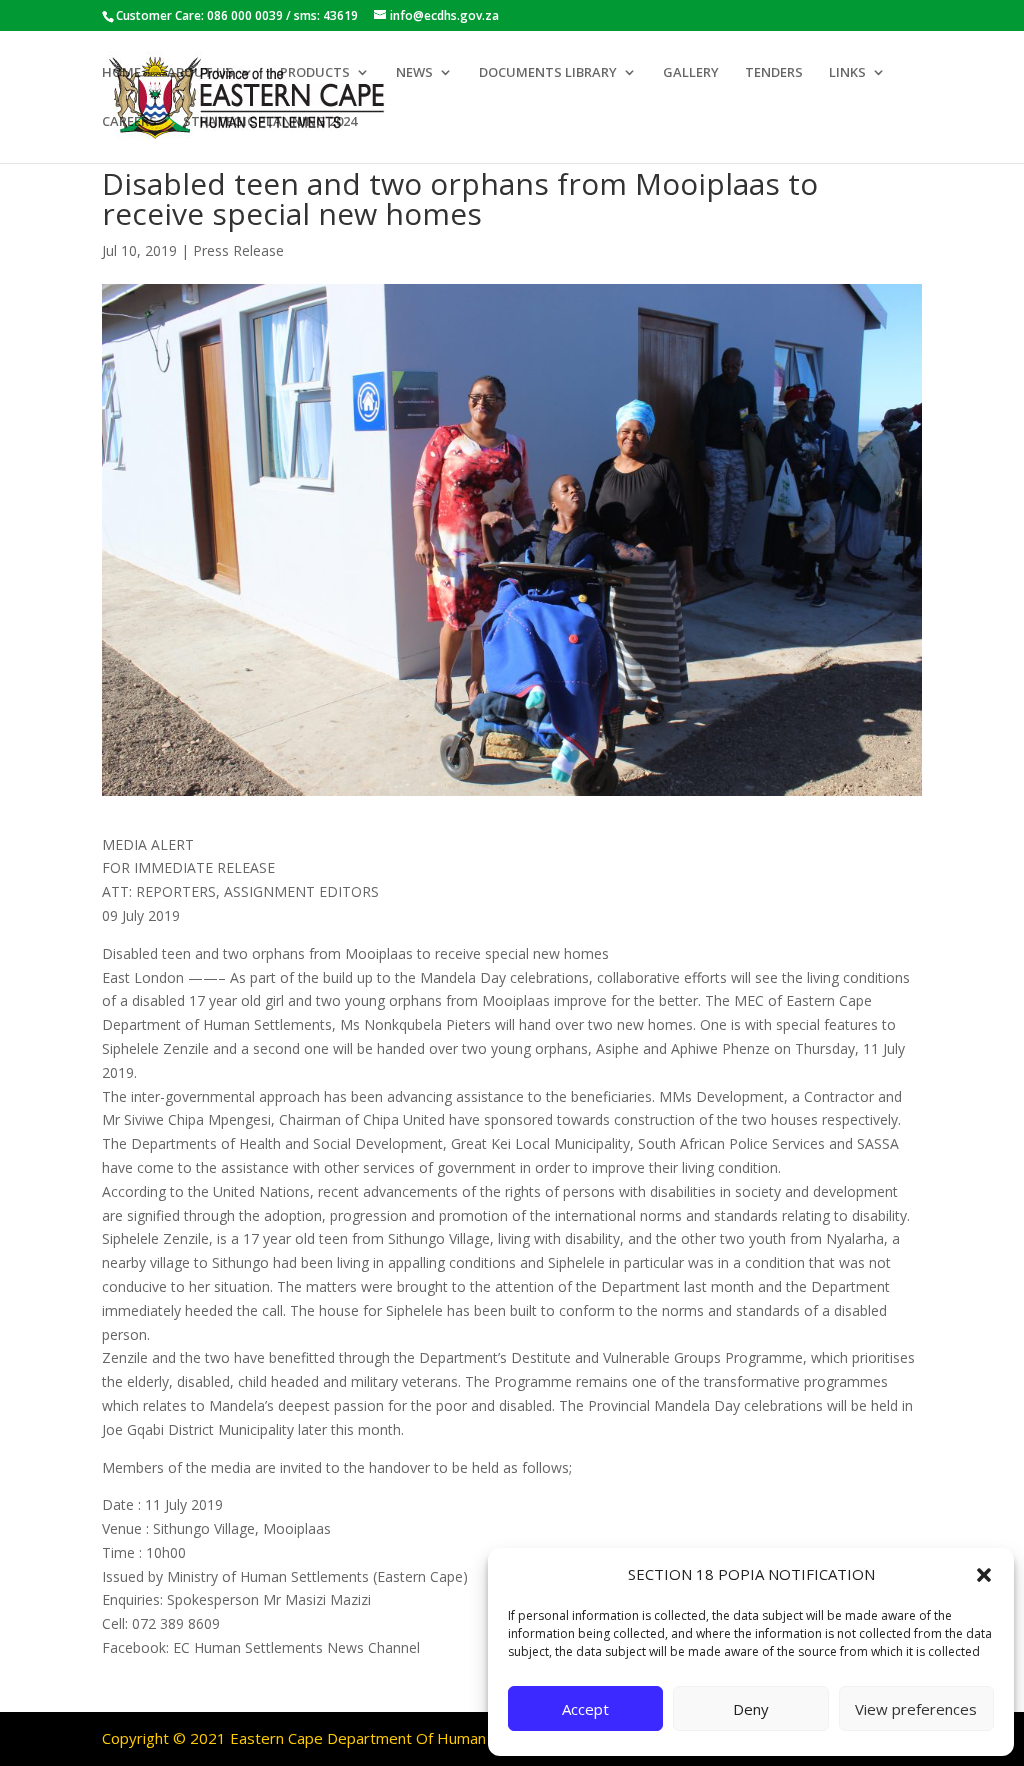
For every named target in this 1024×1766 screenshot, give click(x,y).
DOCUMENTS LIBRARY (548, 73)
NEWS (414, 73)
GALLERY (691, 73)
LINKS (847, 73)
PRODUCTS (315, 73)
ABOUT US (200, 73)
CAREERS (129, 122)
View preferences (916, 1709)
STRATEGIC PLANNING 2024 (270, 122)
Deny (751, 1709)
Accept (585, 1709)
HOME (121, 73)
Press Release (238, 250)
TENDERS (774, 73)
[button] (984, 1575)
